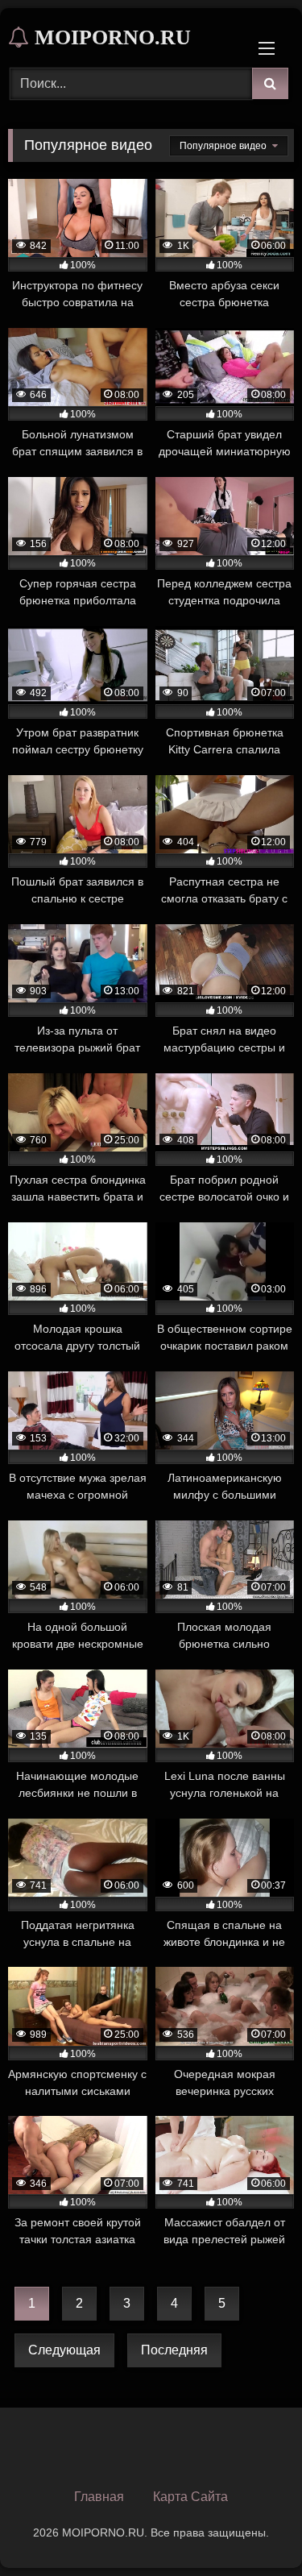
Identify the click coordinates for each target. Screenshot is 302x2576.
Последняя (174, 2350)
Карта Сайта (190, 2497)
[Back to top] (252, 2528)
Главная (99, 2497)
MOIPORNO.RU (110, 37)
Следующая (64, 2350)
